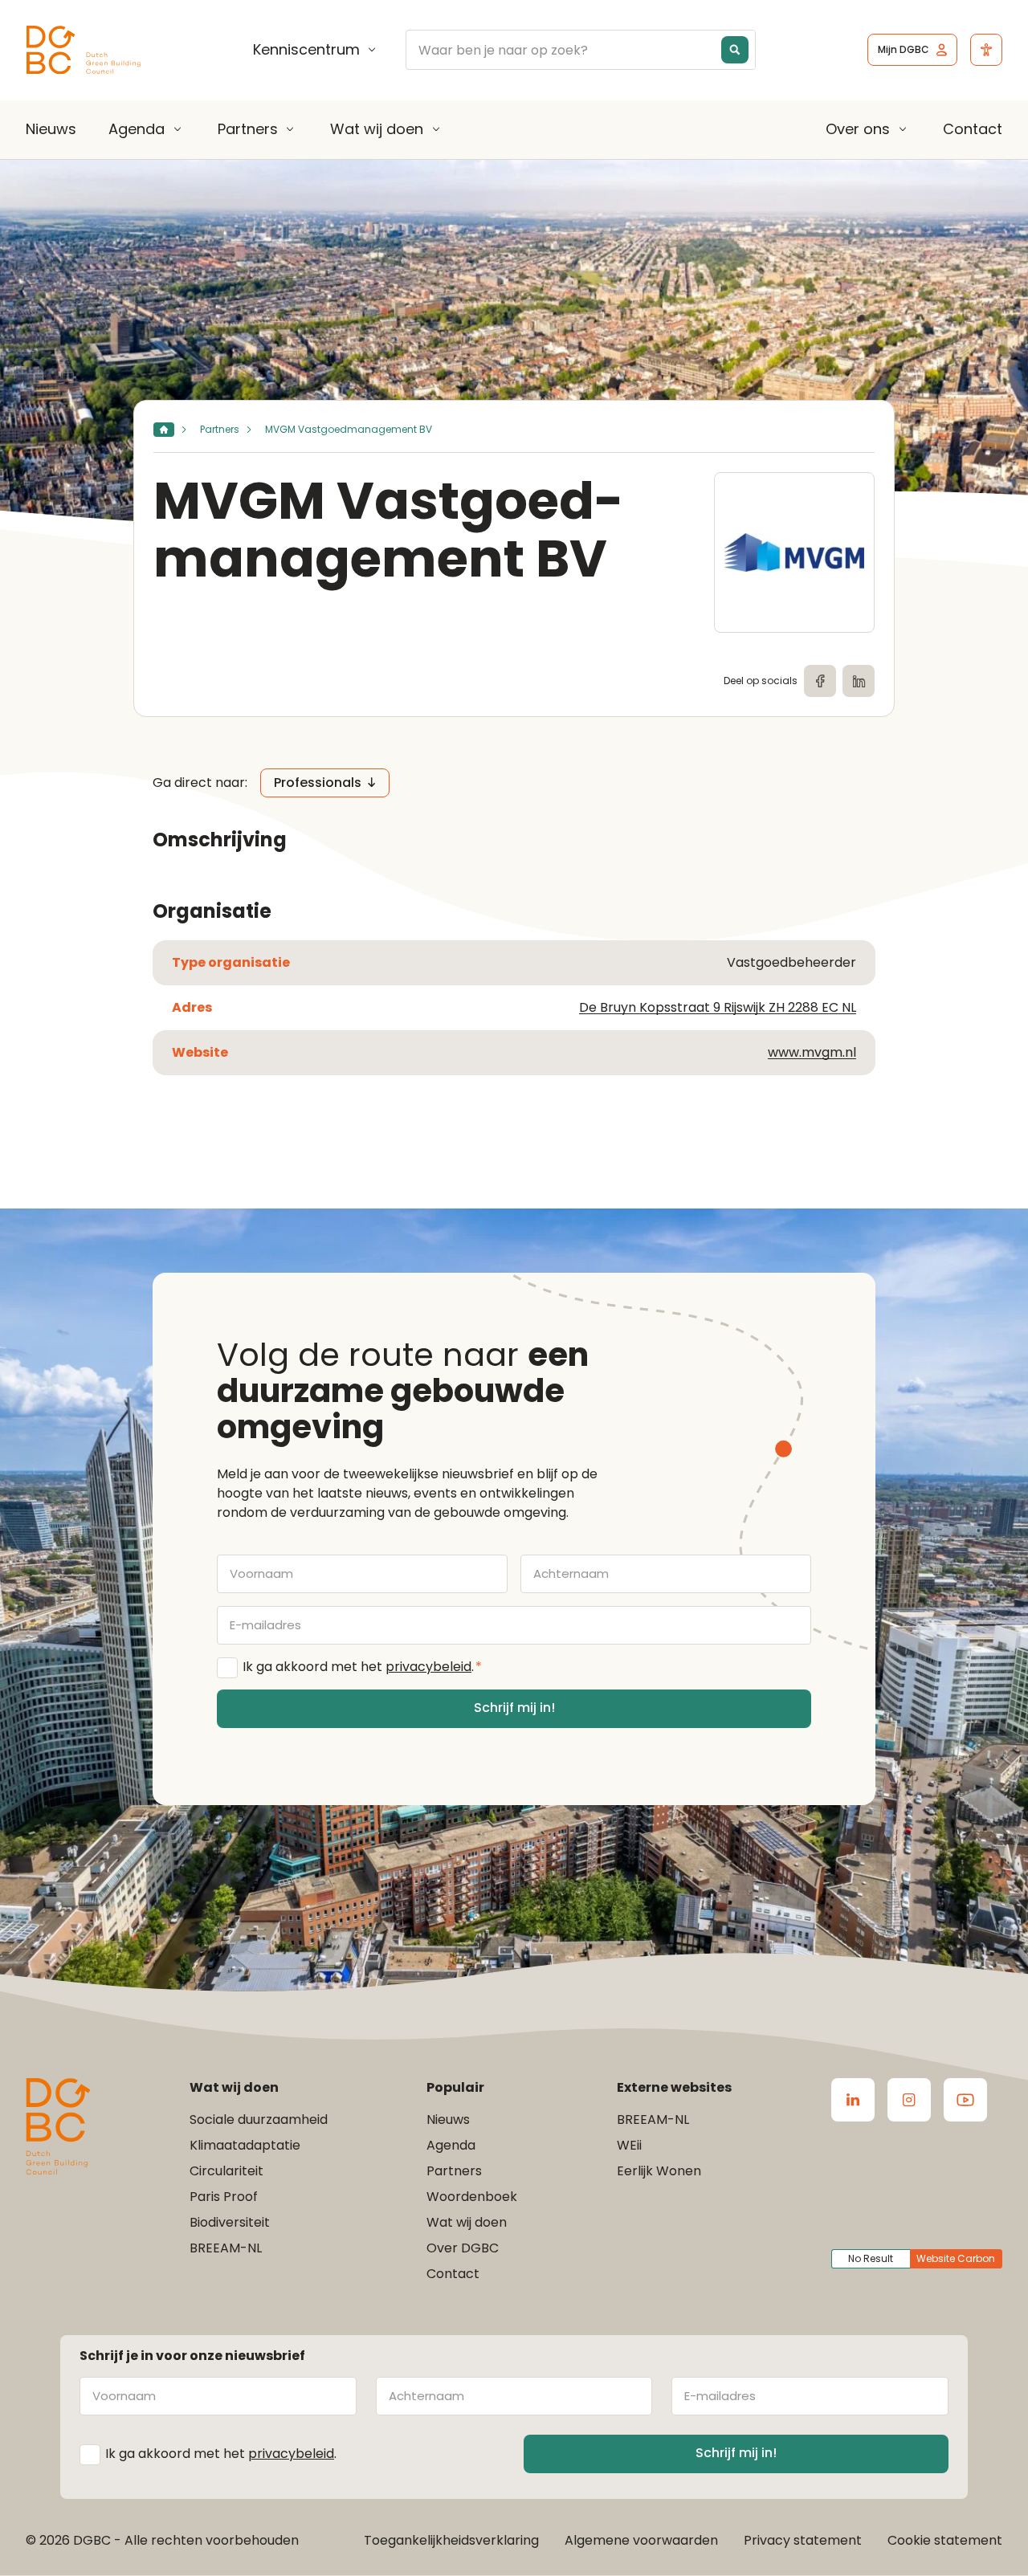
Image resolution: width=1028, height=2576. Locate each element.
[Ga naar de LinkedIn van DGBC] (853, 2100)
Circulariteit (226, 2171)
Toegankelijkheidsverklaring (451, 2540)
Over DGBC (463, 2248)
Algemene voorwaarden (641, 2540)
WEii (629, 2145)
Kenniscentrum (306, 50)
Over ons (858, 129)
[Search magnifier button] (735, 50)
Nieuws (51, 129)
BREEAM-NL (226, 2248)
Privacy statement (803, 2540)
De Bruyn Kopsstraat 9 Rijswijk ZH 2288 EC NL (718, 1007)
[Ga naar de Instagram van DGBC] (909, 2100)
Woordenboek (472, 2197)
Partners (248, 129)
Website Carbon (956, 2258)
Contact (973, 129)
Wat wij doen (377, 129)
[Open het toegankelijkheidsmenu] (986, 50)
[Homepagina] (164, 430)
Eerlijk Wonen (659, 2171)
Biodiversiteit (230, 2222)
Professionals (318, 783)
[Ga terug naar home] (84, 50)
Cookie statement (945, 2540)
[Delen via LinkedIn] (859, 681)
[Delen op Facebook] (820, 681)
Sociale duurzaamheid (259, 2119)
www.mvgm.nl (812, 1052)
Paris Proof (224, 2197)
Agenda (137, 129)
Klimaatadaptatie (245, 2145)
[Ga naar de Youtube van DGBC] (965, 2100)
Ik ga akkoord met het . (362, 1667)
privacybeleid (428, 1667)
